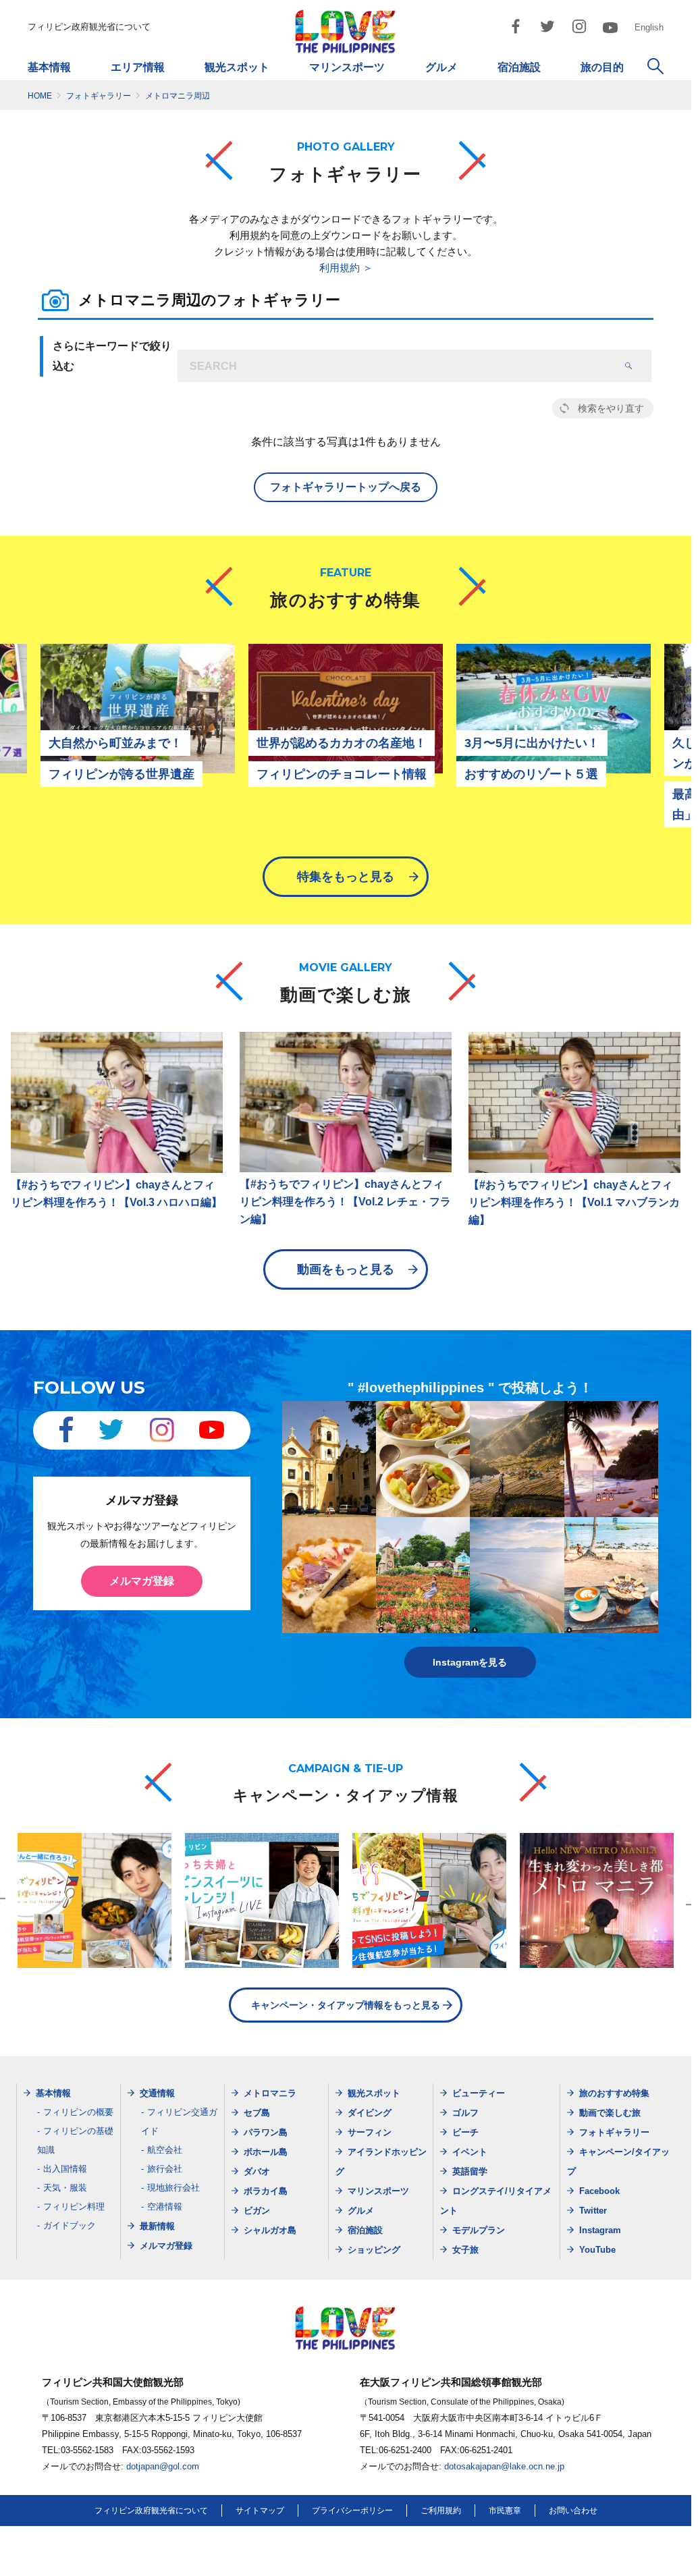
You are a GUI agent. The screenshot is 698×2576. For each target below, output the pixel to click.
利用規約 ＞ (346, 268)
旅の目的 (602, 67)
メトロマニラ (270, 2093)
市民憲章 (505, 2511)
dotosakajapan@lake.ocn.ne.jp (504, 2466)
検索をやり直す (611, 408)
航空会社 (165, 2150)
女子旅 (465, 2250)
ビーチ (465, 2132)
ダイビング (370, 2113)
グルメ (441, 67)
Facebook (599, 2191)
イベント (470, 2152)
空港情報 (165, 2207)
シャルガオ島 (270, 2230)
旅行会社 (165, 2169)
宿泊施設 (519, 67)
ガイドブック (70, 2225)
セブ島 (257, 2113)
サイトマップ (260, 2511)
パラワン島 (266, 2132)
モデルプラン (479, 2230)
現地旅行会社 (173, 2188)
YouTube (597, 2250)
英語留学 (470, 2171)
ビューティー (479, 2093)
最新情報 (157, 2226)
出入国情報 (65, 2169)
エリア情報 (138, 67)
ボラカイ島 (266, 2191)
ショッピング (374, 2250)
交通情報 (157, 2093)
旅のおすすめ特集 (614, 2093)
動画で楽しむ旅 (610, 2113)
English (649, 27)
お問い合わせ (573, 2511)
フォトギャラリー (614, 2132)
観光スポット (237, 67)
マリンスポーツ (347, 67)
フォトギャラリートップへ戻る (346, 487)
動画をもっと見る (346, 1269)
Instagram (600, 2230)
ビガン (257, 2211)
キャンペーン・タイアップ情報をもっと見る (346, 2005)
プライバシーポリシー (352, 2511)
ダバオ (257, 2171)
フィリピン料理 (74, 2207)
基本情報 (49, 67)
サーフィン (370, 2132)
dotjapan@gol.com (163, 2466)
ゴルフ (465, 2113)
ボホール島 (266, 2152)
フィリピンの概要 (78, 2112)
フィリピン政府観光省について (89, 27)
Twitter (593, 2211)
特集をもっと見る (346, 877)
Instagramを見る (470, 1662)
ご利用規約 (441, 2511)
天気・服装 (65, 2188)
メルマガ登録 (142, 1581)
